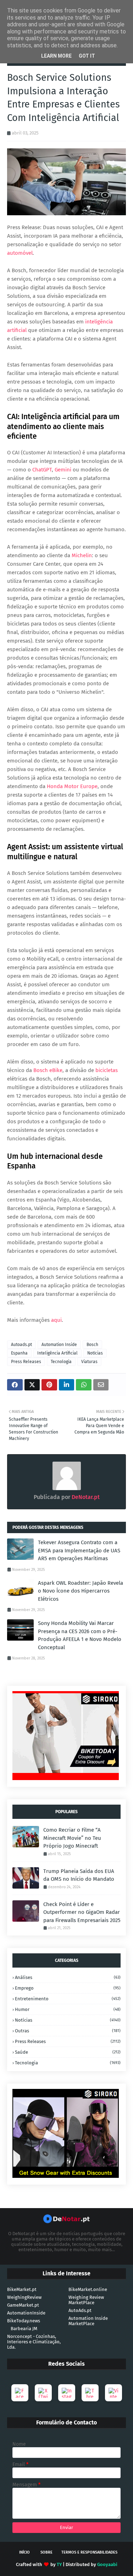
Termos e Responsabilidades (89, 2552)
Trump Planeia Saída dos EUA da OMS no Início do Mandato (79, 1875)
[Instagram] (67, 2393)
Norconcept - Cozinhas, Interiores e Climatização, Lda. (34, 2342)
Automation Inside (59, 1345)
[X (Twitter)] (43, 2393)
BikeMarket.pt (22, 2289)
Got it (87, 56)
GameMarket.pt (23, 2305)
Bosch (92, 1345)
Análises (68, 1977)
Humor (68, 2009)
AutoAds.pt (80, 2310)
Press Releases (26, 1362)
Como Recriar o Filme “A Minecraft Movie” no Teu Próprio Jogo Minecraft (72, 1838)
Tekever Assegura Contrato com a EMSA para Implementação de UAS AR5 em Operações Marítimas (79, 1550)
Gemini (63, 470)
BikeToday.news (24, 2321)
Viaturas (89, 1362)
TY (59, 2564)
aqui (56, 1320)
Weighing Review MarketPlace (86, 2300)
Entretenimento (68, 1999)
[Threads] (90, 2393)
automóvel (20, 253)
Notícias (95, 1353)
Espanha (19, 1353)
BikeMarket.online (88, 2289)
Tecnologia (61, 1362)
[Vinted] (113, 2393)
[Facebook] (20, 2393)
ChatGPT (42, 470)
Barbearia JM (24, 2329)
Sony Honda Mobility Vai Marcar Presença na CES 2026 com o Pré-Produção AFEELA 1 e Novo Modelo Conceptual (80, 1635)
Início (24, 2552)
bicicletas (107, 1070)
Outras (68, 2031)
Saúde (68, 2052)
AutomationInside (26, 2313)
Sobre (46, 2552)
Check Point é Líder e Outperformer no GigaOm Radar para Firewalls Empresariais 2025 (82, 1912)
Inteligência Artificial (57, 1353)
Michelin (82, 555)
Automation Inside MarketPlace (88, 2321)
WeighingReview (24, 2297)
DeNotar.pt (85, 1497)
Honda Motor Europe (72, 786)
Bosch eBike (48, 1070)
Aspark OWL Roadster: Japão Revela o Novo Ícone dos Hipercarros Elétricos (81, 1591)
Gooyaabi (107, 2564)
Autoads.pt (21, 1345)
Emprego (68, 1988)
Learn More (56, 56)
